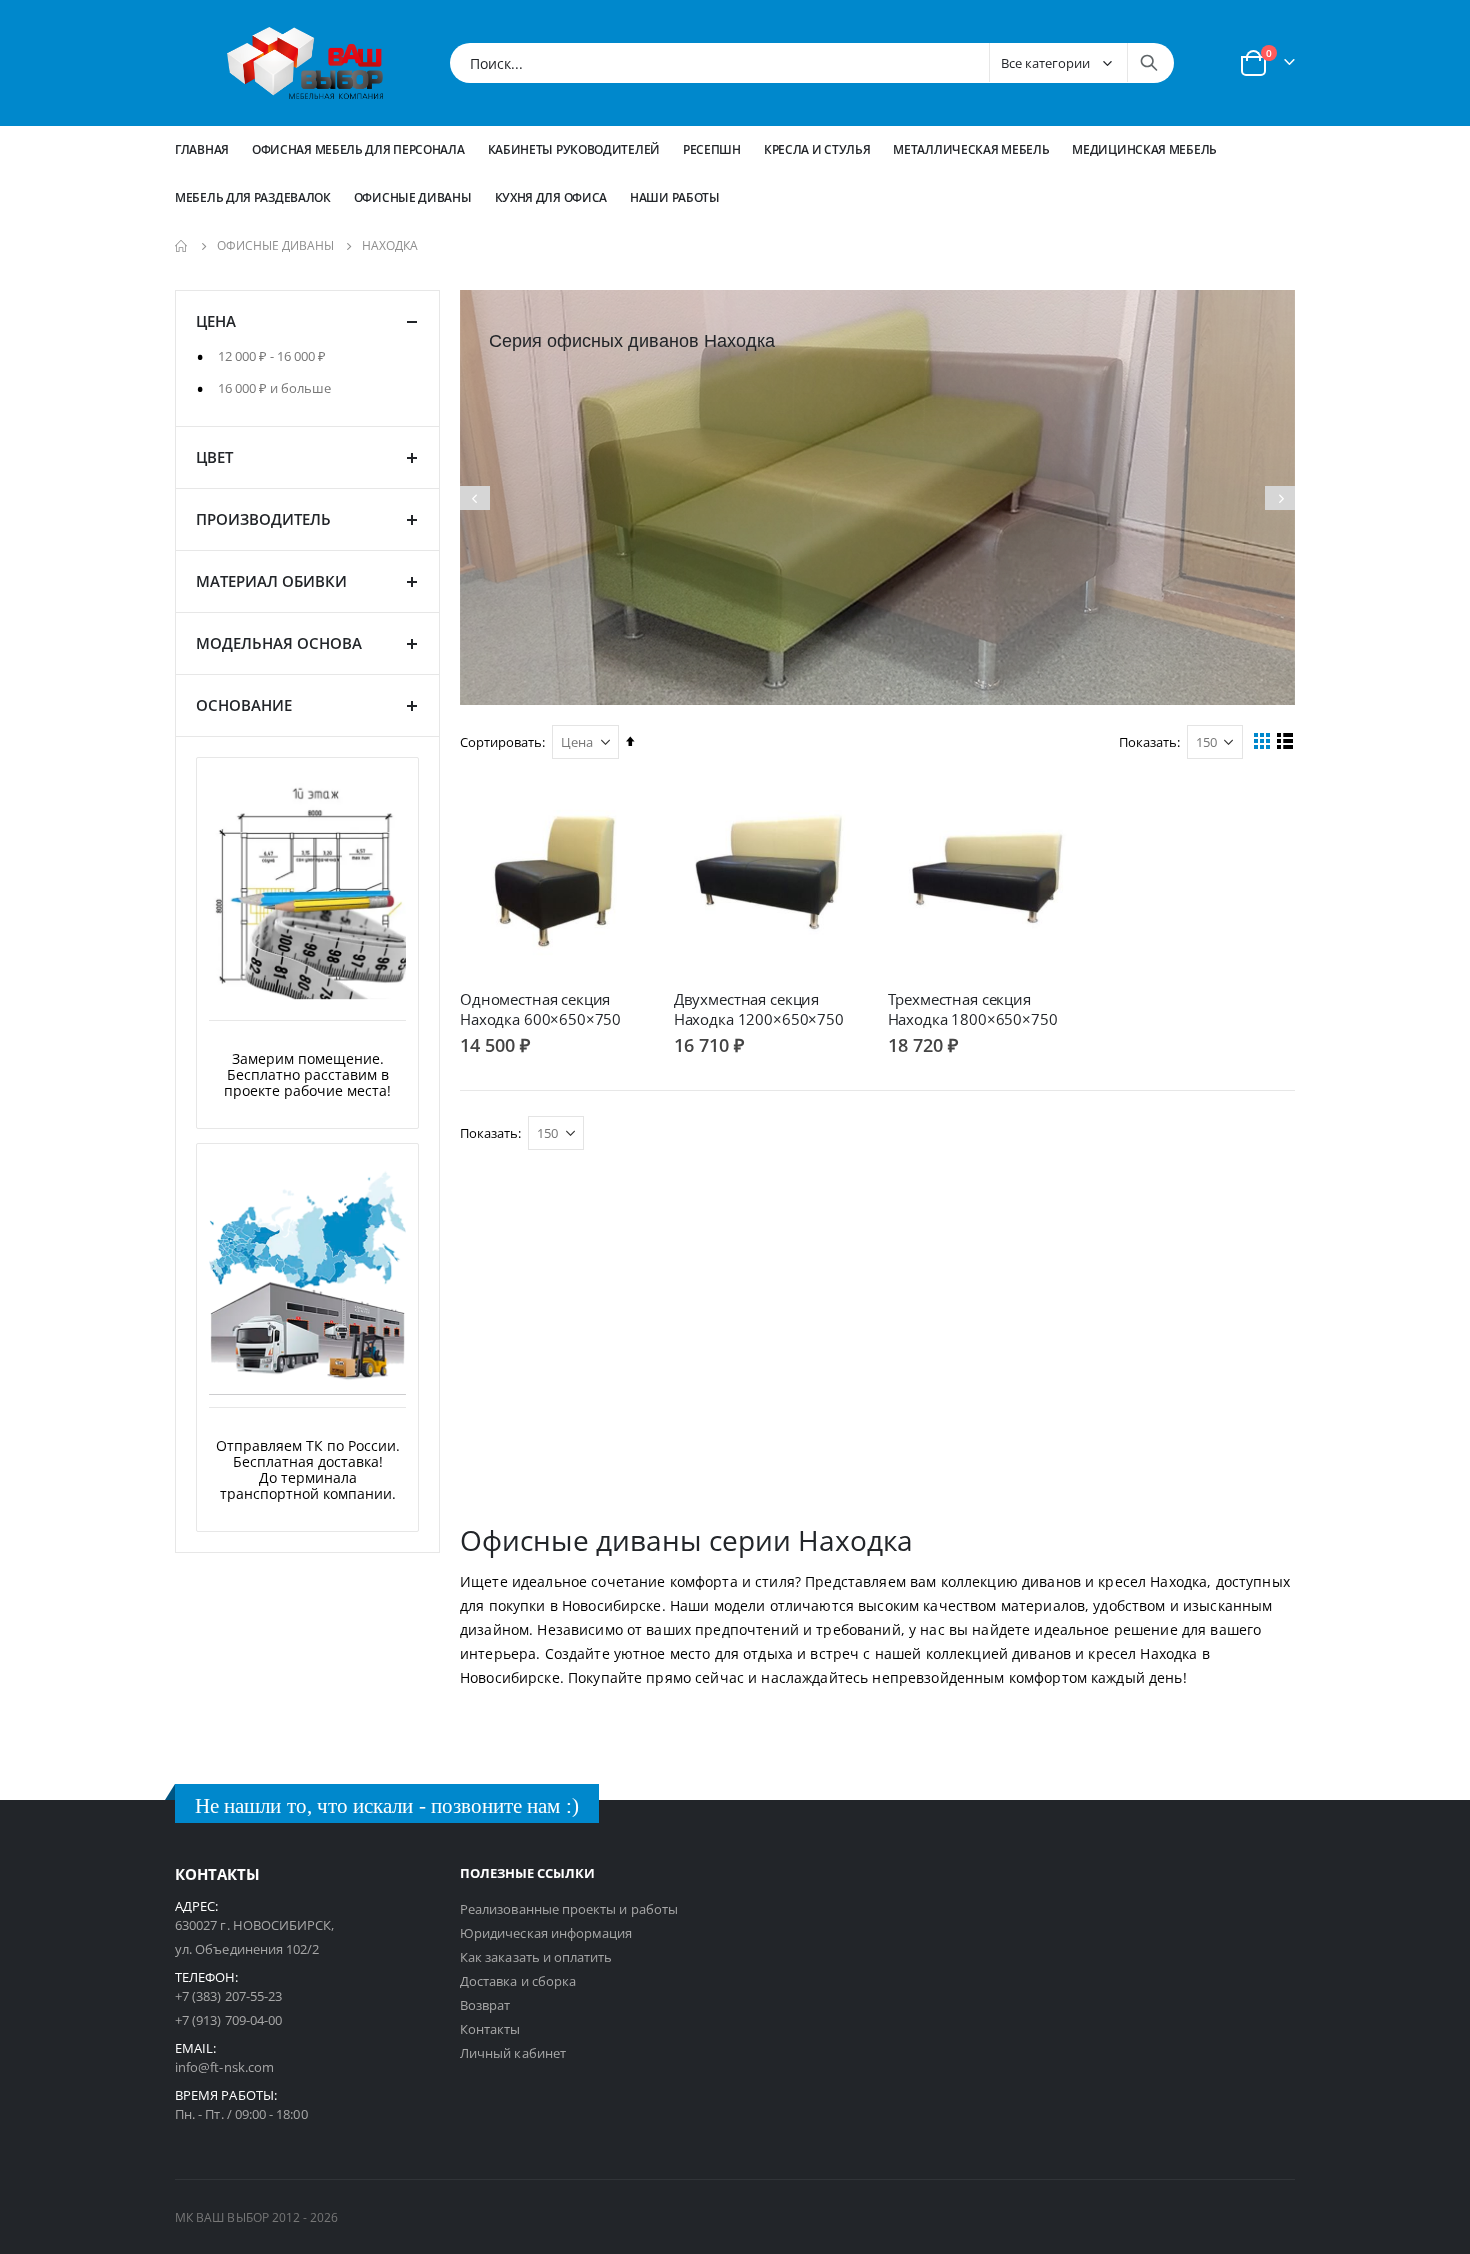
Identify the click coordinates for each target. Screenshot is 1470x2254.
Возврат (485, 2005)
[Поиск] (1149, 63)
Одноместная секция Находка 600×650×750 (540, 1009)
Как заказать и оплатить (536, 1957)
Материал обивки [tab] (271, 581)
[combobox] (812, 63)
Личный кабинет (513, 2053)
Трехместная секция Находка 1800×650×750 (973, 1009)
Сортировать (501, 742)
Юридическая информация (546, 1933)
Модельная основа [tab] (279, 643)
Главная (202, 149)
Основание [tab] (244, 705)
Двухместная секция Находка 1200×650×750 (759, 1009)
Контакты (490, 2029)
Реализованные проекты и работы (569, 1909)
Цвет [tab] (214, 457)
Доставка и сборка (518, 1981)
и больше (274, 388)
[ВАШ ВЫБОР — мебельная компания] (305, 63)
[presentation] (475, 498)
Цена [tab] (216, 321)
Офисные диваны (275, 246)
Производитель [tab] (263, 519)
